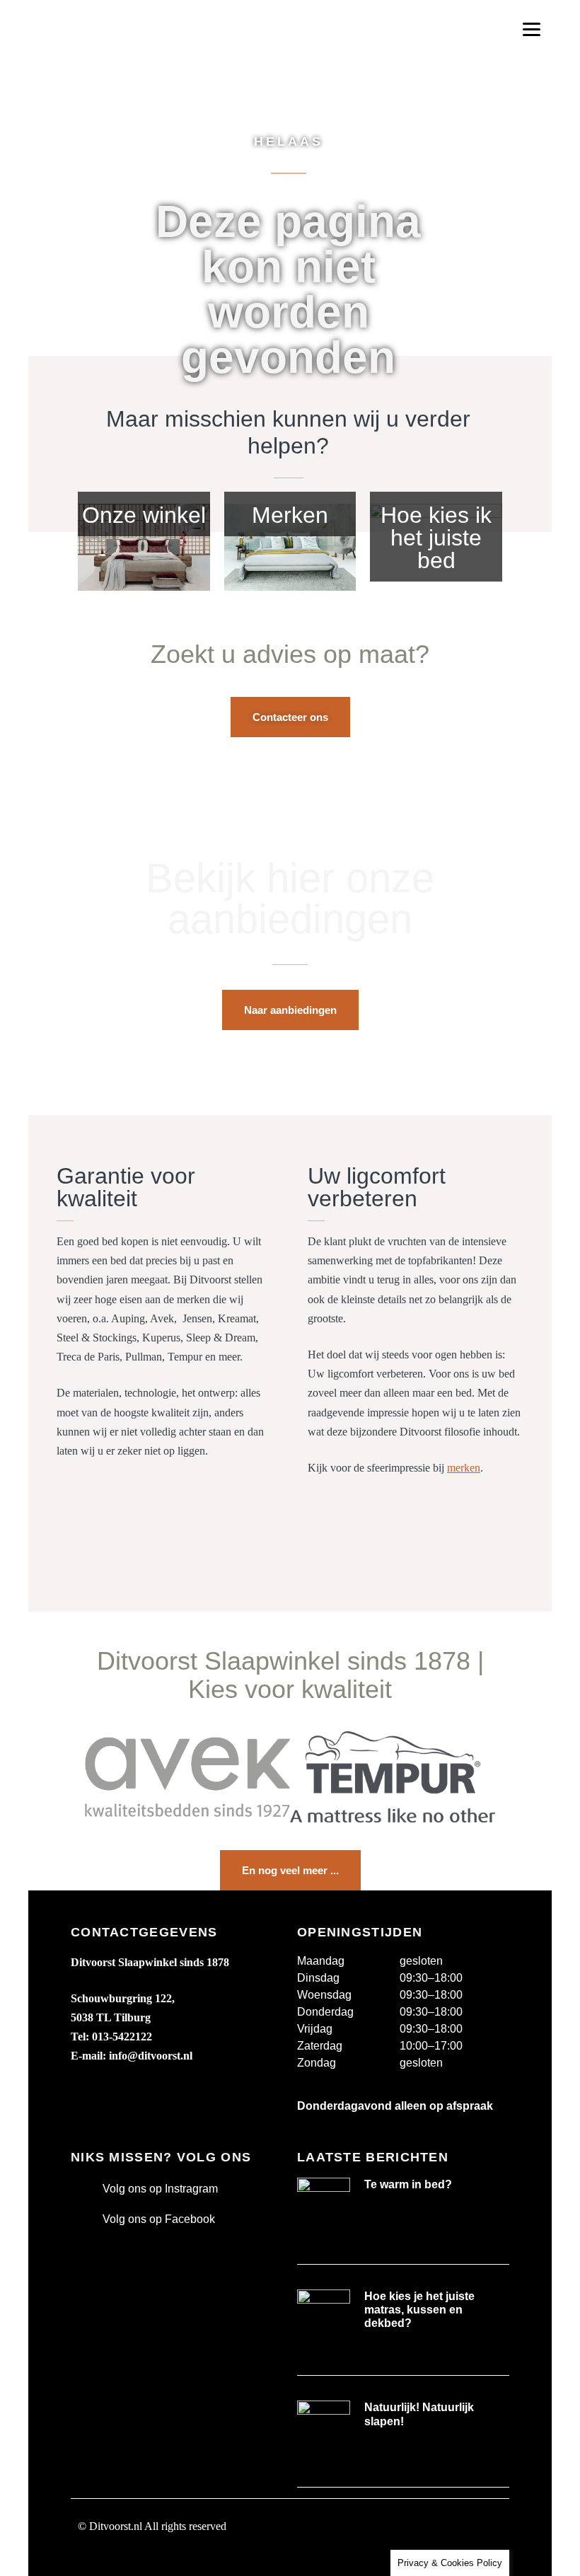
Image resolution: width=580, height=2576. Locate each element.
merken (464, 1468)
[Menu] (532, 29)
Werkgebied (108, 2559)
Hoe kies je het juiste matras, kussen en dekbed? (419, 2310)
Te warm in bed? (408, 2184)
